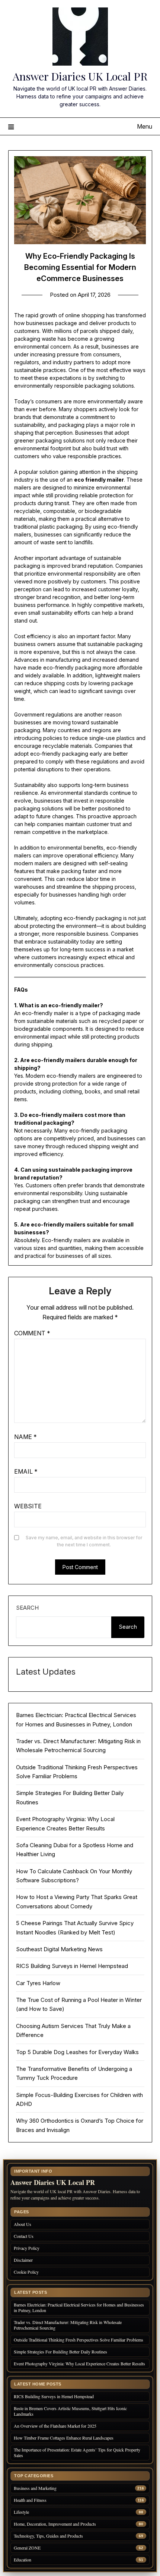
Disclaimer (23, 2260)
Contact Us (24, 2236)
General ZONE (27, 2548)
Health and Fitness (30, 2500)
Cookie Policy (26, 2272)
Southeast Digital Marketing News (59, 1949)
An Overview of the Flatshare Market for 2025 (55, 2426)
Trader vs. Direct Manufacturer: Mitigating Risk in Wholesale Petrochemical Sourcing (68, 2325)
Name (25, 1437)
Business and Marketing (35, 2488)
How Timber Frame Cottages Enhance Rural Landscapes (64, 2438)
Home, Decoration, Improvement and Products (55, 2524)
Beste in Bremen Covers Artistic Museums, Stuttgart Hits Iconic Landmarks (70, 2411)
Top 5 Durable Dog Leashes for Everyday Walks (77, 2052)
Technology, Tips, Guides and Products (48, 2536)
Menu (145, 126)
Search (27, 1608)
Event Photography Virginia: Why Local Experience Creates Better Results (79, 2364)
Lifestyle (21, 2512)
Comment (32, 1333)
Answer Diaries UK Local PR (80, 76)
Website (28, 1506)
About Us (23, 2224)
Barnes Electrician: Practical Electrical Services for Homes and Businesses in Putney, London (79, 2307)
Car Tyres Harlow (38, 1983)
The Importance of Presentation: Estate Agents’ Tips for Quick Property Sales (77, 2452)
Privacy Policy (27, 2248)
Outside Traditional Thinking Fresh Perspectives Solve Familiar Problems (79, 2340)
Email (26, 1471)
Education (23, 2560)
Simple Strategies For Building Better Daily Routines (60, 2352)
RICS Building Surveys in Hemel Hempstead (72, 1966)
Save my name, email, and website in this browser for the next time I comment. (84, 1541)
